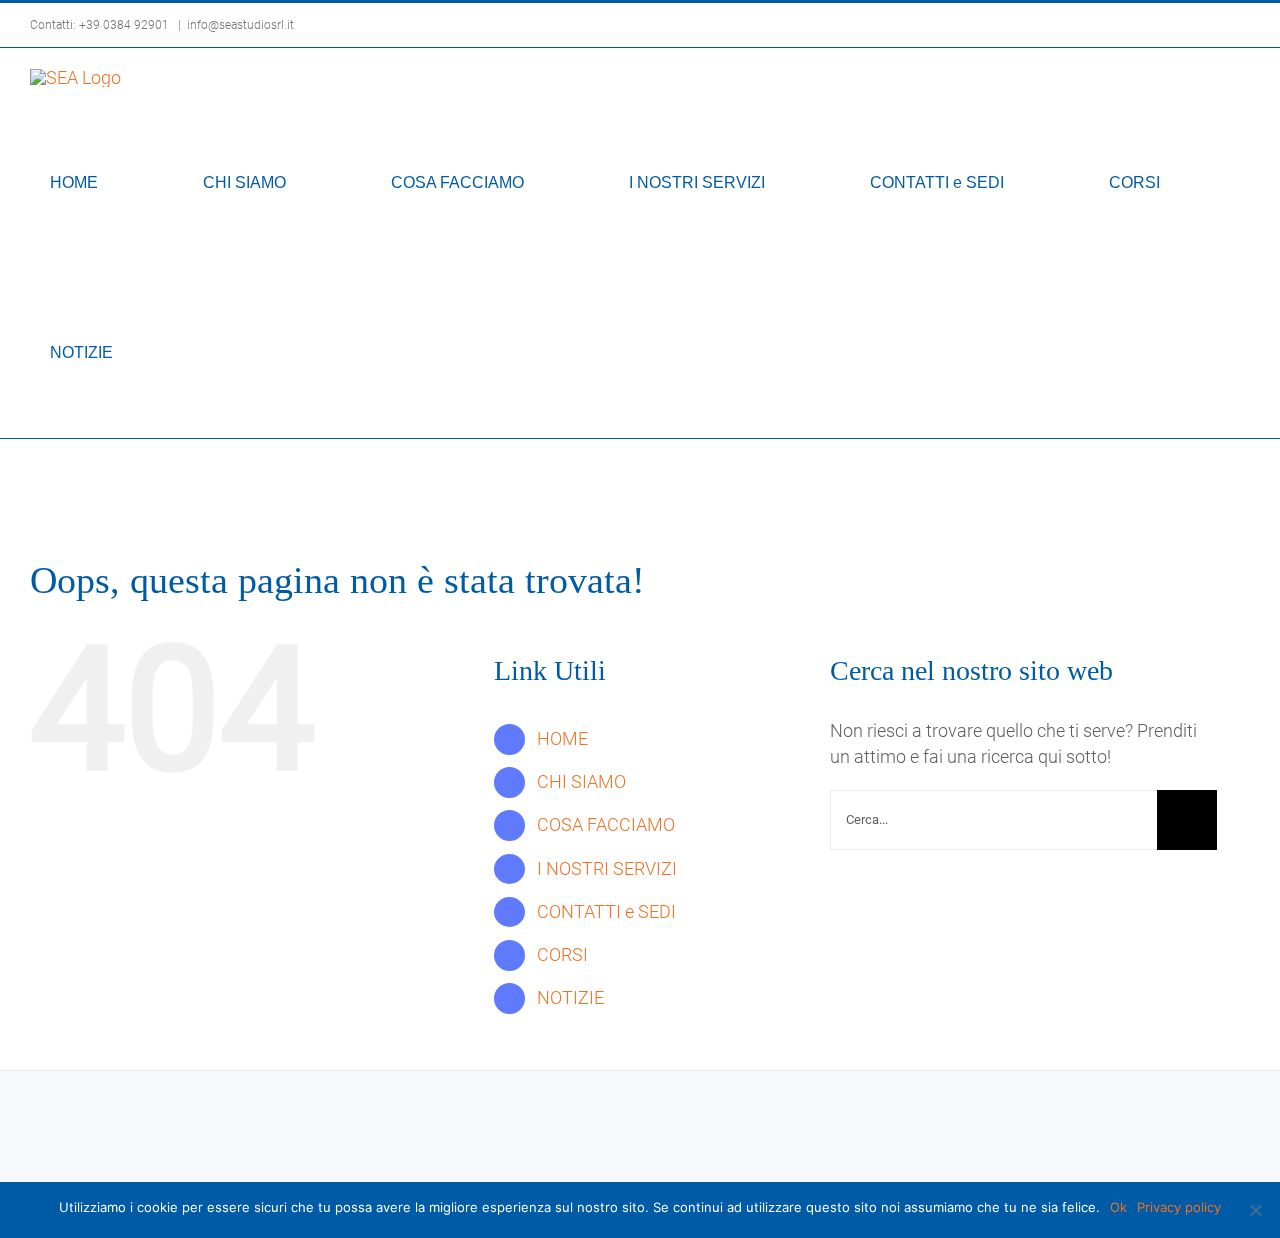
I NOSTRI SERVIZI (607, 868)
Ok (1118, 1207)
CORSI (562, 954)
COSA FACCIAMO (606, 824)
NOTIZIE (570, 997)
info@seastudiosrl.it (240, 25)
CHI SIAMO (581, 781)
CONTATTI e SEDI (606, 911)
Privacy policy (1179, 1207)
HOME (562, 738)
